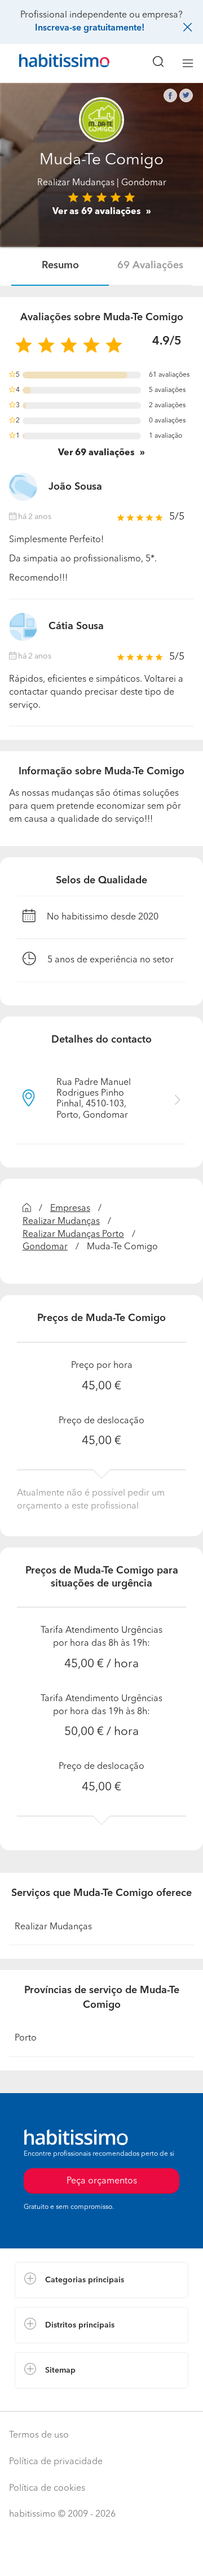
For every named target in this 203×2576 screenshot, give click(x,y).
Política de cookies (47, 2488)
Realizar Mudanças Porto (73, 1235)
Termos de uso (39, 2435)
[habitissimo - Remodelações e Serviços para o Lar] (51, 63)
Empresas (70, 1209)
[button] (101, 2280)
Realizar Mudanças (76, 183)
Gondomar (45, 1247)
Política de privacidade (56, 2462)
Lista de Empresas (52, 2400)
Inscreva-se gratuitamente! (90, 28)
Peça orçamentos (101, 2557)
